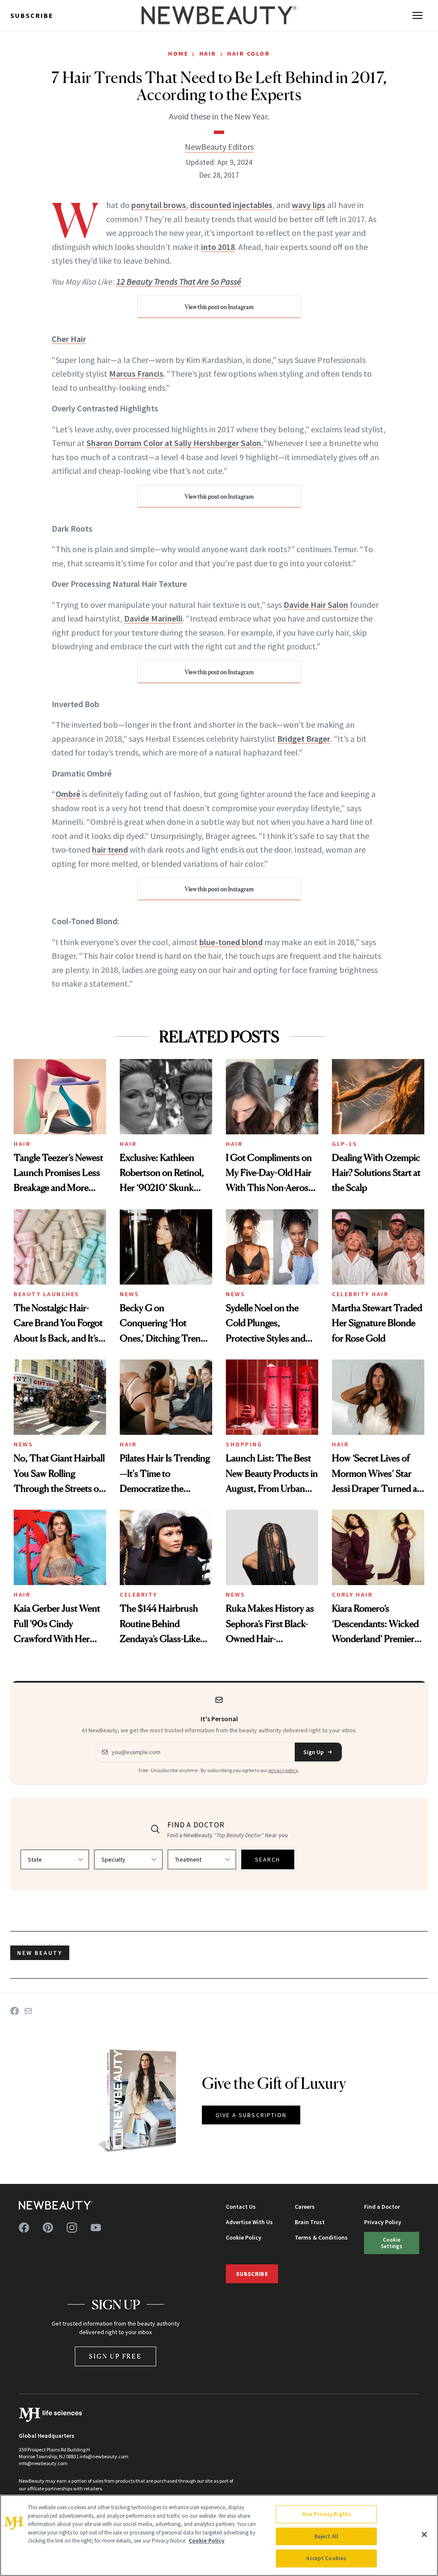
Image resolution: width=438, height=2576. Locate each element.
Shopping (244, 1444)
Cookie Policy (244, 2237)
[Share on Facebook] (15, 2011)
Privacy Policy (383, 2222)
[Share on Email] (28, 2011)
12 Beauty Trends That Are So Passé (179, 281)
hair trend (110, 849)
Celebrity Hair (360, 1294)
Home (178, 54)
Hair (208, 54)
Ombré (68, 794)
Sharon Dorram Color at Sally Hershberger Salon (174, 443)
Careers (305, 2207)
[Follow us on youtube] (96, 2228)
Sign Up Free (115, 2356)
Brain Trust (310, 2222)
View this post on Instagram (219, 307)
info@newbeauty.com (43, 2463)
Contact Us (241, 2207)
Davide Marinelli (153, 618)
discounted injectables (231, 205)
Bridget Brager (304, 739)
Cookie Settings (391, 2243)
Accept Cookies (326, 2558)
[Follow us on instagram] (72, 2228)
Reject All (326, 2536)
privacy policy (283, 1770)
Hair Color (249, 54)
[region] (219, 2535)
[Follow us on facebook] (24, 2228)
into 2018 (218, 247)
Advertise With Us (249, 2222)
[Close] (424, 2534)
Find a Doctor (382, 2207)
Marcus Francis (136, 373)
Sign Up (314, 1752)
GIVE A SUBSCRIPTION (251, 2115)
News (129, 1294)
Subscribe (32, 15)
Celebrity (139, 1594)
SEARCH (268, 1859)
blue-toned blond (231, 942)
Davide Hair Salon (316, 605)
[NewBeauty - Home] (219, 15)
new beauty (40, 1953)
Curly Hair (352, 1594)
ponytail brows (159, 205)
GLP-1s (345, 1144)
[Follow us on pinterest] (48, 2228)
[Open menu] (417, 15)
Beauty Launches (47, 1294)
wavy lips (309, 205)
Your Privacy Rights (326, 2514)
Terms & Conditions (321, 2237)
